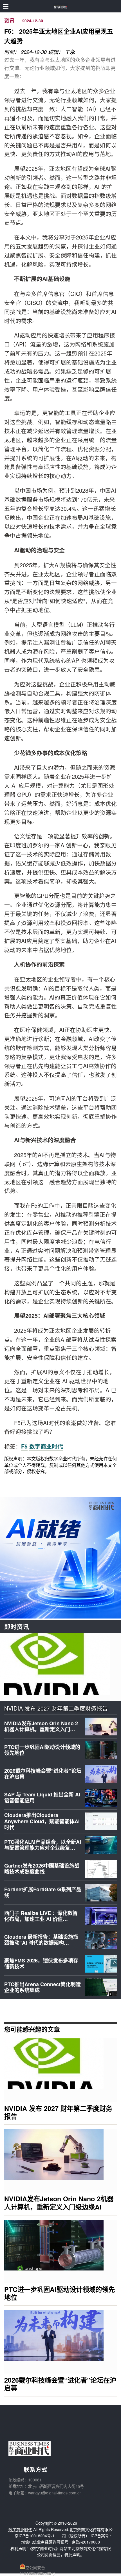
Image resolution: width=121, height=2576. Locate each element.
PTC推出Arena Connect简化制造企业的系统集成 (42, 1987)
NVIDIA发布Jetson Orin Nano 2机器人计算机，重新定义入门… (41, 1726)
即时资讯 (17, 1627)
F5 (24, 1446)
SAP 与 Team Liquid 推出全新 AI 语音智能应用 (42, 1798)
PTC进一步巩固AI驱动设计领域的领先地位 (42, 1750)
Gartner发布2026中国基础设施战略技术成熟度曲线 (42, 1869)
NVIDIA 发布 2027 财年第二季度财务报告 (56, 1708)
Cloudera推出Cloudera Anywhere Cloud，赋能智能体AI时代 (42, 1821)
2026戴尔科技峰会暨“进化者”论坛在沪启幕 (43, 1774)
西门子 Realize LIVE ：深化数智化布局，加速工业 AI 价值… (41, 1916)
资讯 (9, 21)
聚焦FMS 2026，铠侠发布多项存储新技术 (41, 1964)
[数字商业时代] (61, 6)
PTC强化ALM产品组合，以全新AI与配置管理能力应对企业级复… (43, 1845)
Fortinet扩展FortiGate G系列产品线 (43, 1892)
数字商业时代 (46, 1446)
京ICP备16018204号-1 (35, 2536)
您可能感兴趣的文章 (32, 2029)
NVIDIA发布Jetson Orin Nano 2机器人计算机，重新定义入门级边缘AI (59, 2203)
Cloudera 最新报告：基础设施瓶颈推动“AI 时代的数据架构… (41, 1940)
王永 (70, 52)
